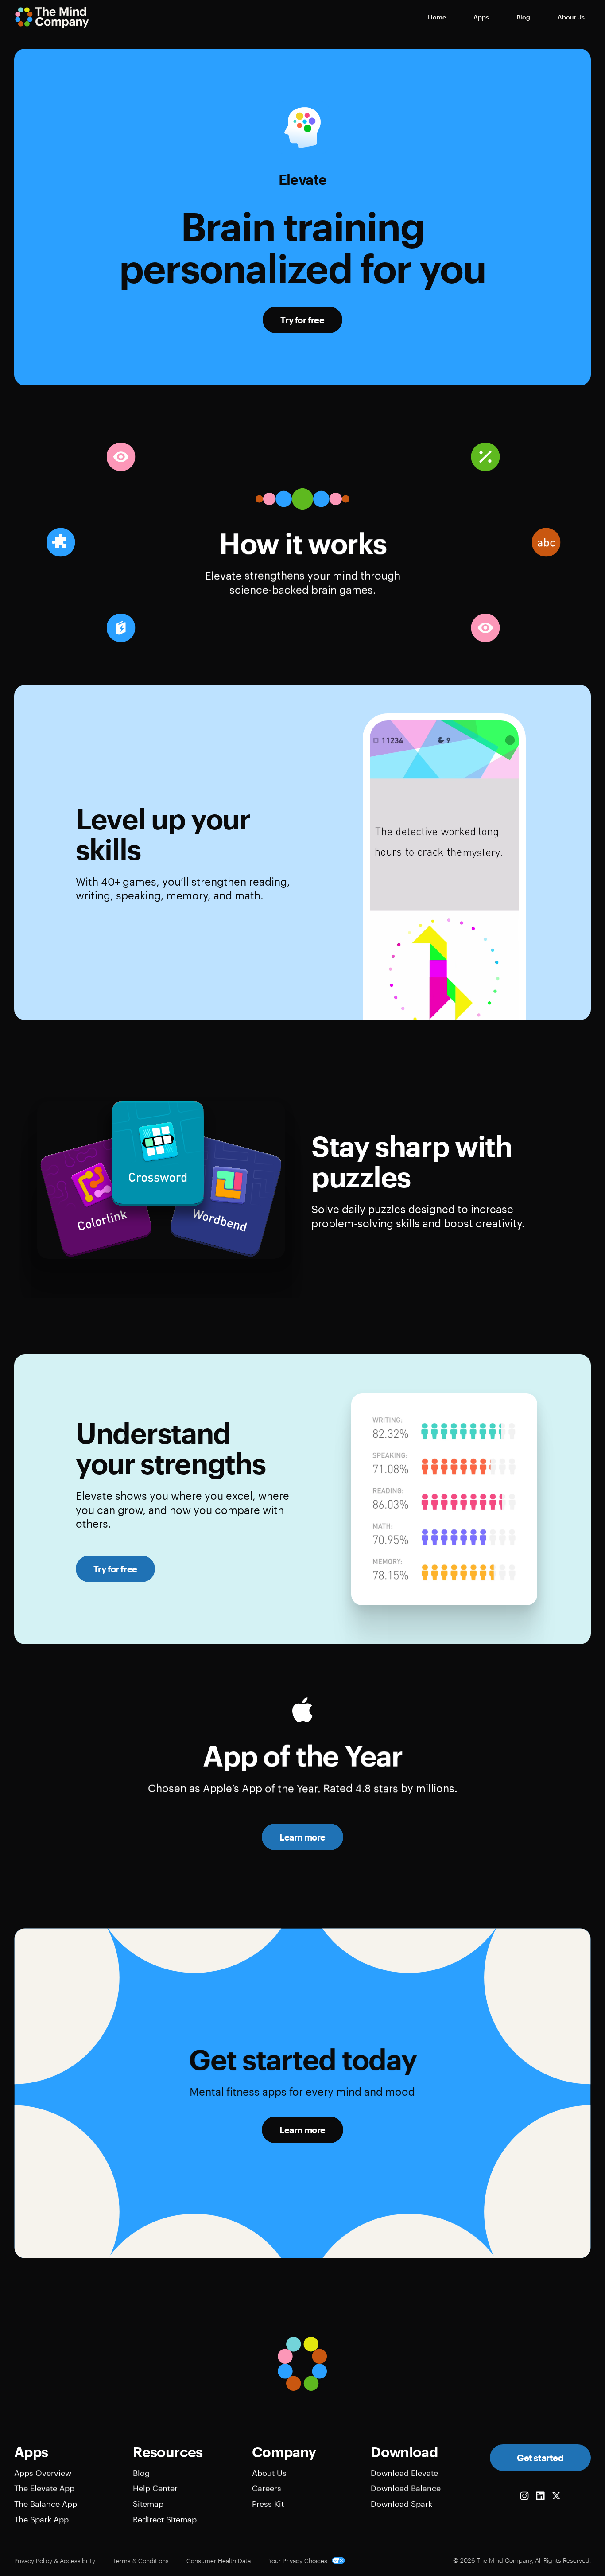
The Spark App (41, 2519)
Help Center (155, 2488)
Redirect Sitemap (165, 2519)
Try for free (302, 320)
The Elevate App (44, 2488)
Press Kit (268, 2504)
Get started (540, 2458)
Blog (141, 2473)
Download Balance (406, 2488)
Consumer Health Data (219, 2561)
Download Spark (401, 2504)
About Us (269, 2473)
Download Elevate (404, 2473)
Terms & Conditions (141, 2561)
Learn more (302, 1837)
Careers (267, 2488)
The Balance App (46, 2504)
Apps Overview (43, 2473)
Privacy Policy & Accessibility (55, 2561)
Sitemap (148, 2504)
